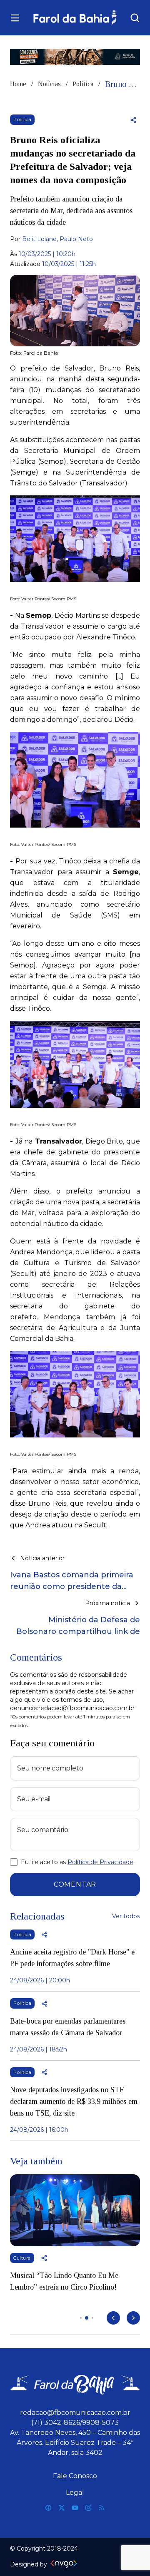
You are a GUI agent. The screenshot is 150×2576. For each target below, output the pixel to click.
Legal (75, 2493)
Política (83, 84)
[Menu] (15, 18)
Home (18, 84)
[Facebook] (48, 2508)
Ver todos (126, 1916)
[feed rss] (102, 2508)
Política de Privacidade (100, 1862)
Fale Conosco (75, 2476)
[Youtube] (75, 2508)
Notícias (49, 84)
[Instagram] (88, 2508)
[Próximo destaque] (133, 2318)
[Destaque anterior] (113, 2318)
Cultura (22, 2258)
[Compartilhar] (133, 120)
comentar (75, 1884)
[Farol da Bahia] (75, 18)
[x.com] (62, 2508)
